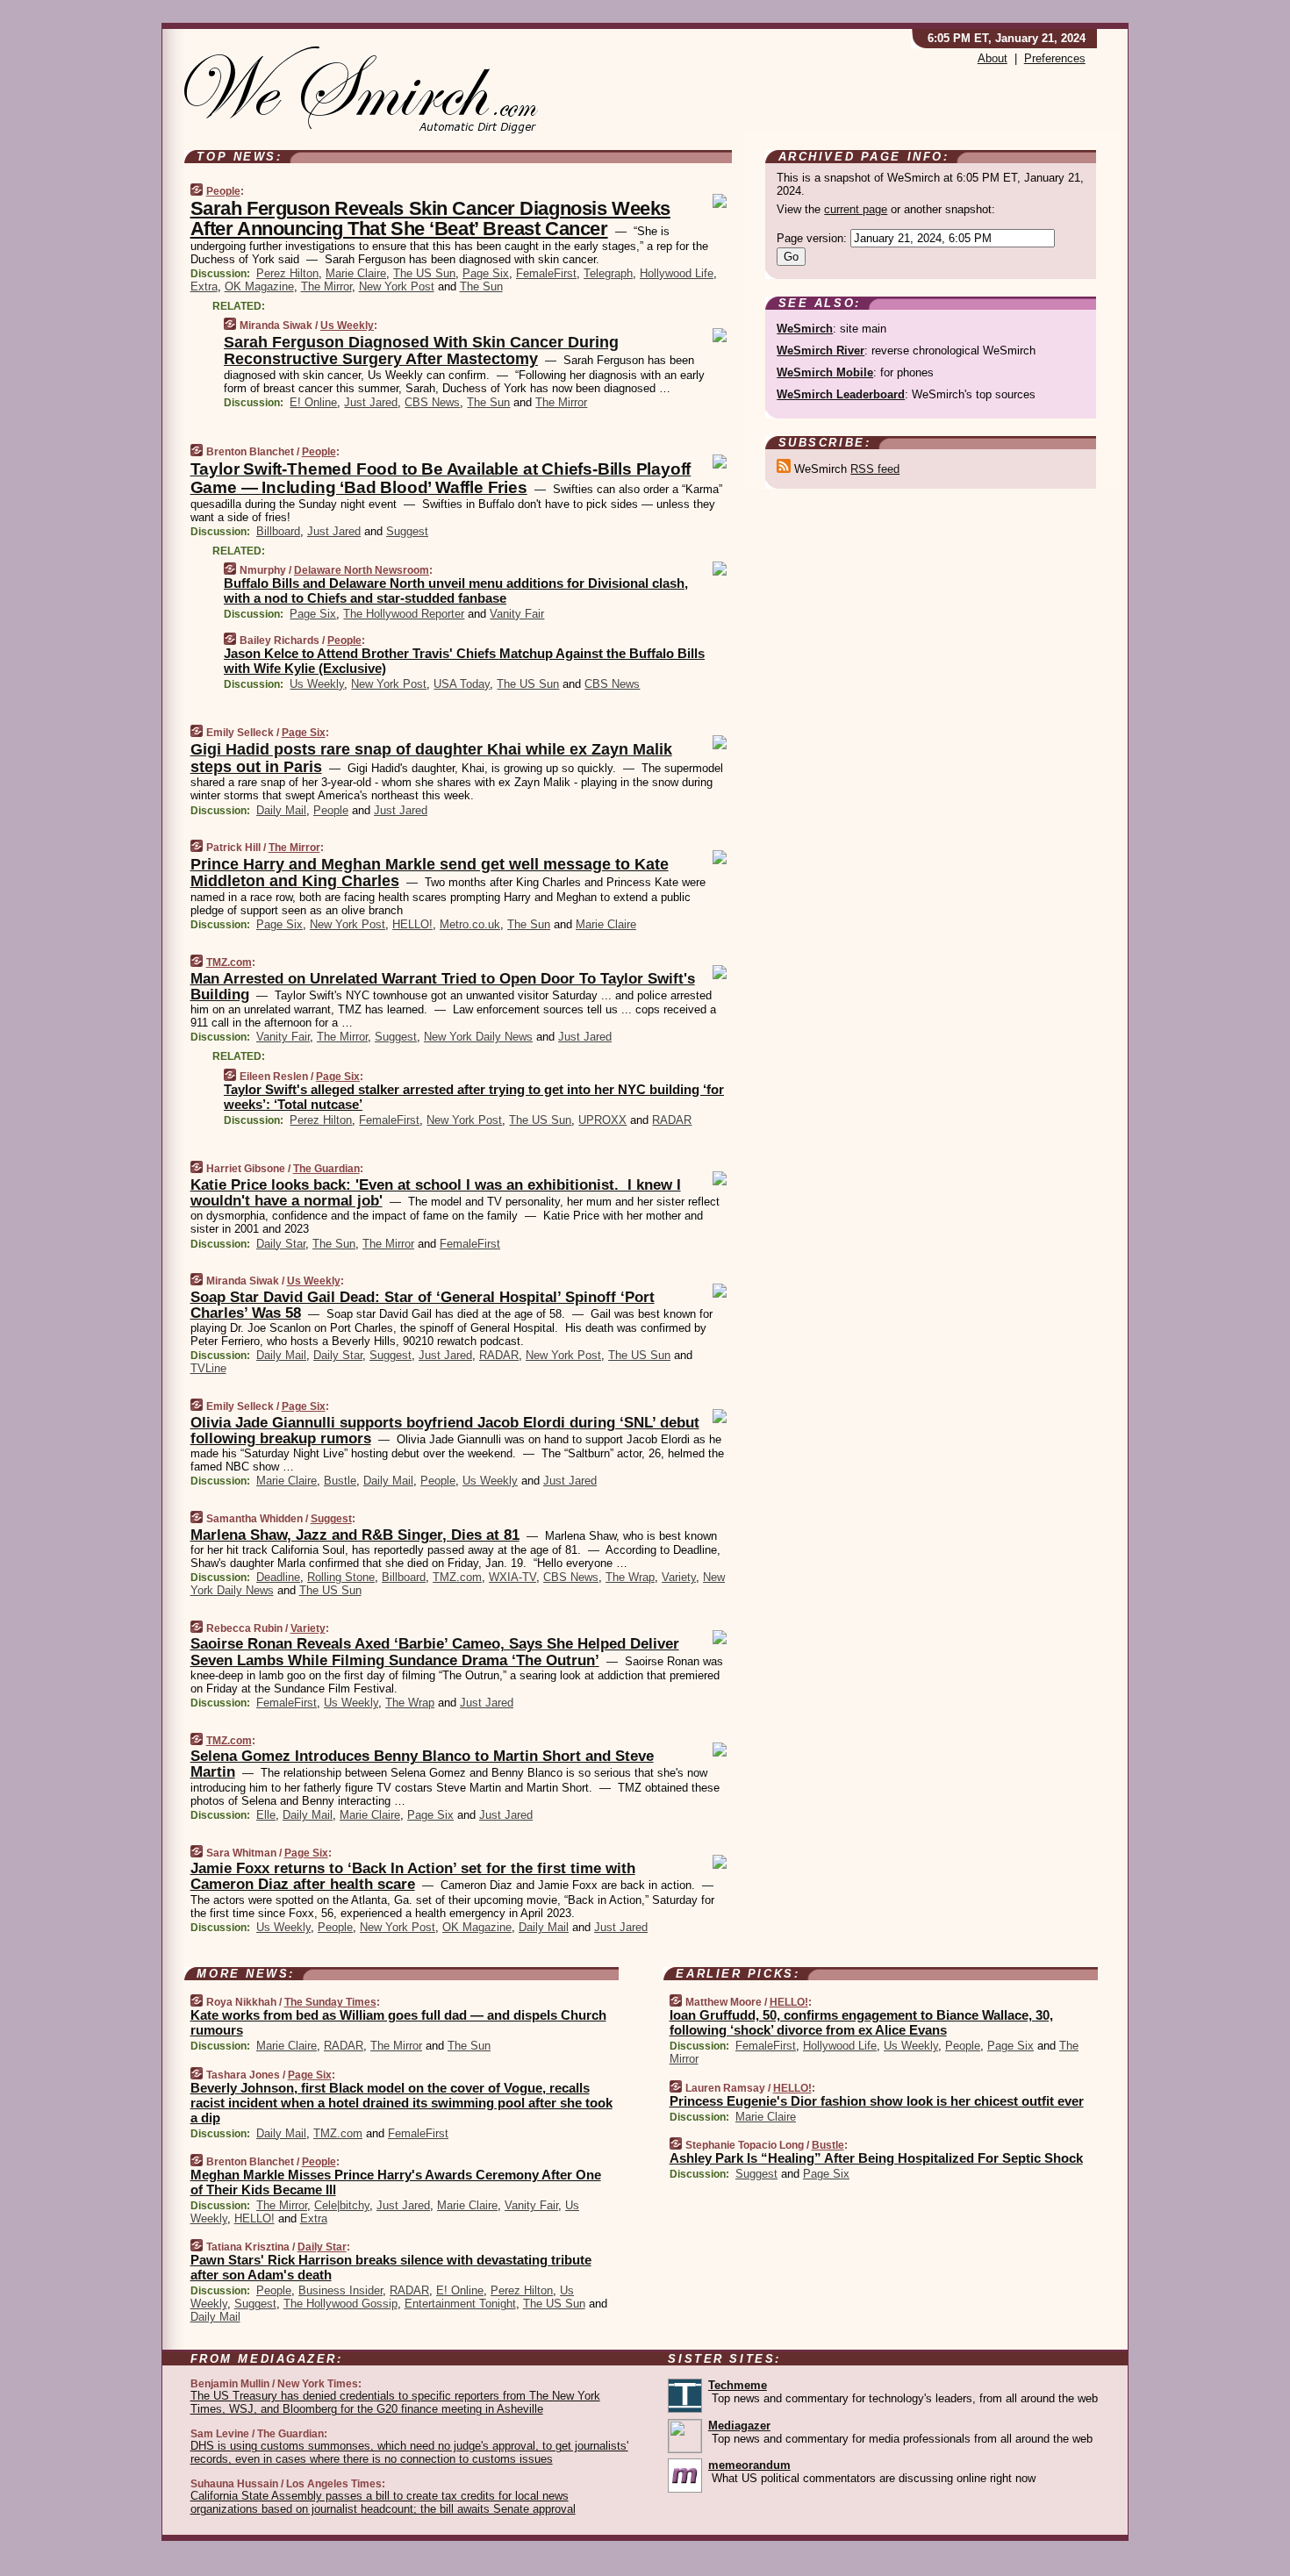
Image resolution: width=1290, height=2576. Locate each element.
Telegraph (608, 273)
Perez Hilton (287, 273)
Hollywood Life (677, 273)
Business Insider (340, 2290)
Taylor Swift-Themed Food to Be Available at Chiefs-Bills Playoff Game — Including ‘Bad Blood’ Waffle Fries (441, 478)
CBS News (432, 402)
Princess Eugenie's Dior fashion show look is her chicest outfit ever (877, 2101)
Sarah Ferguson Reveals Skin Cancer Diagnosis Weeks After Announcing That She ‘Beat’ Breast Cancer (430, 218)
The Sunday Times (330, 2002)
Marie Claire (356, 273)
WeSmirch (805, 329)
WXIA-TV (512, 1577)
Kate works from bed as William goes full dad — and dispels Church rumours (398, 2022)
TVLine (208, 1368)
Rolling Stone (341, 1577)
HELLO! (412, 924)
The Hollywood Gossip (340, 2304)
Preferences (1055, 58)
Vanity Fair (517, 614)
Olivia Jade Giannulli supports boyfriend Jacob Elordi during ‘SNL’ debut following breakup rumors (445, 1431)
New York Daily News (478, 1037)
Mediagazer (739, 2426)
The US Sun (424, 273)
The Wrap (630, 1577)
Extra (204, 286)
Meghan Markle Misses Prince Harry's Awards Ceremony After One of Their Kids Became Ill (396, 2182)
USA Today (462, 684)
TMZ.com (229, 962)
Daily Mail (281, 810)
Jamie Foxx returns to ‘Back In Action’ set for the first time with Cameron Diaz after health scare (413, 1876)
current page (856, 209)
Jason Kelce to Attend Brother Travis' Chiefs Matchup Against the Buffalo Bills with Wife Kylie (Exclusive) (464, 661)
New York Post (397, 286)
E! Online (313, 402)
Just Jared (371, 402)
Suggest (407, 531)
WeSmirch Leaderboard (841, 394)
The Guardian (326, 1169)
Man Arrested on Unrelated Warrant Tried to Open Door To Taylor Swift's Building (443, 987)
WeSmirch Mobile (825, 372)
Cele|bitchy (342, 2205)
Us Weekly (347, 326)
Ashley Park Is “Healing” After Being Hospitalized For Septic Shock (876, 2158)
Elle (266, 1815)
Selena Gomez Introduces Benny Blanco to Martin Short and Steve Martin (422, 1764)
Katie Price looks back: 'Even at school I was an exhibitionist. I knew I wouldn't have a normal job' (436, 1193)
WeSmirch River (821, 351)
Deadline (278, 1577)
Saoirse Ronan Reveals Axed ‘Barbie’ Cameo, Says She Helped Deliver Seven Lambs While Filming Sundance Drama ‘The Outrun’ (435, 1652)
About (993, 58)
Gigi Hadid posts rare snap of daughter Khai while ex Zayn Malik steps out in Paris (431, 758)
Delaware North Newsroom (362, 570)
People (223, 191)
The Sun (481, 286)
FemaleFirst (546, 273)
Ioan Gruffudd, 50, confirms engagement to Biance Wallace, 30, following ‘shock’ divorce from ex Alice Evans (861, 2022)
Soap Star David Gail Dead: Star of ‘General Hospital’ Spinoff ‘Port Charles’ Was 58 (423, 1305)
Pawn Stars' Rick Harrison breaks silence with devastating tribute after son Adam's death (391, 2267)
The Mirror (326, 286)
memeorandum (749, 2465)
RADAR (672, 1120)
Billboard (278, 531)
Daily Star (281, 1244)
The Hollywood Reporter (404, 614)
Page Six (486, 273)
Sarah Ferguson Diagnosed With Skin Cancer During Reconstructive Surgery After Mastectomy (421, 351)
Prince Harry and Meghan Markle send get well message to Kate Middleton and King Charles (430, 873)
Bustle (340, 1481)
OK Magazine (259, 286)
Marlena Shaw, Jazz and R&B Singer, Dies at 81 (355, 1535)
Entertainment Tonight (460, 2304)
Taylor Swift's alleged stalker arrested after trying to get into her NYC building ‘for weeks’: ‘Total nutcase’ (474, 1097)
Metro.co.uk (470, 924)
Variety (679, 1577)
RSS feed (875, 469)
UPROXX (602, 1120)
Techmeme (738, 2385)
